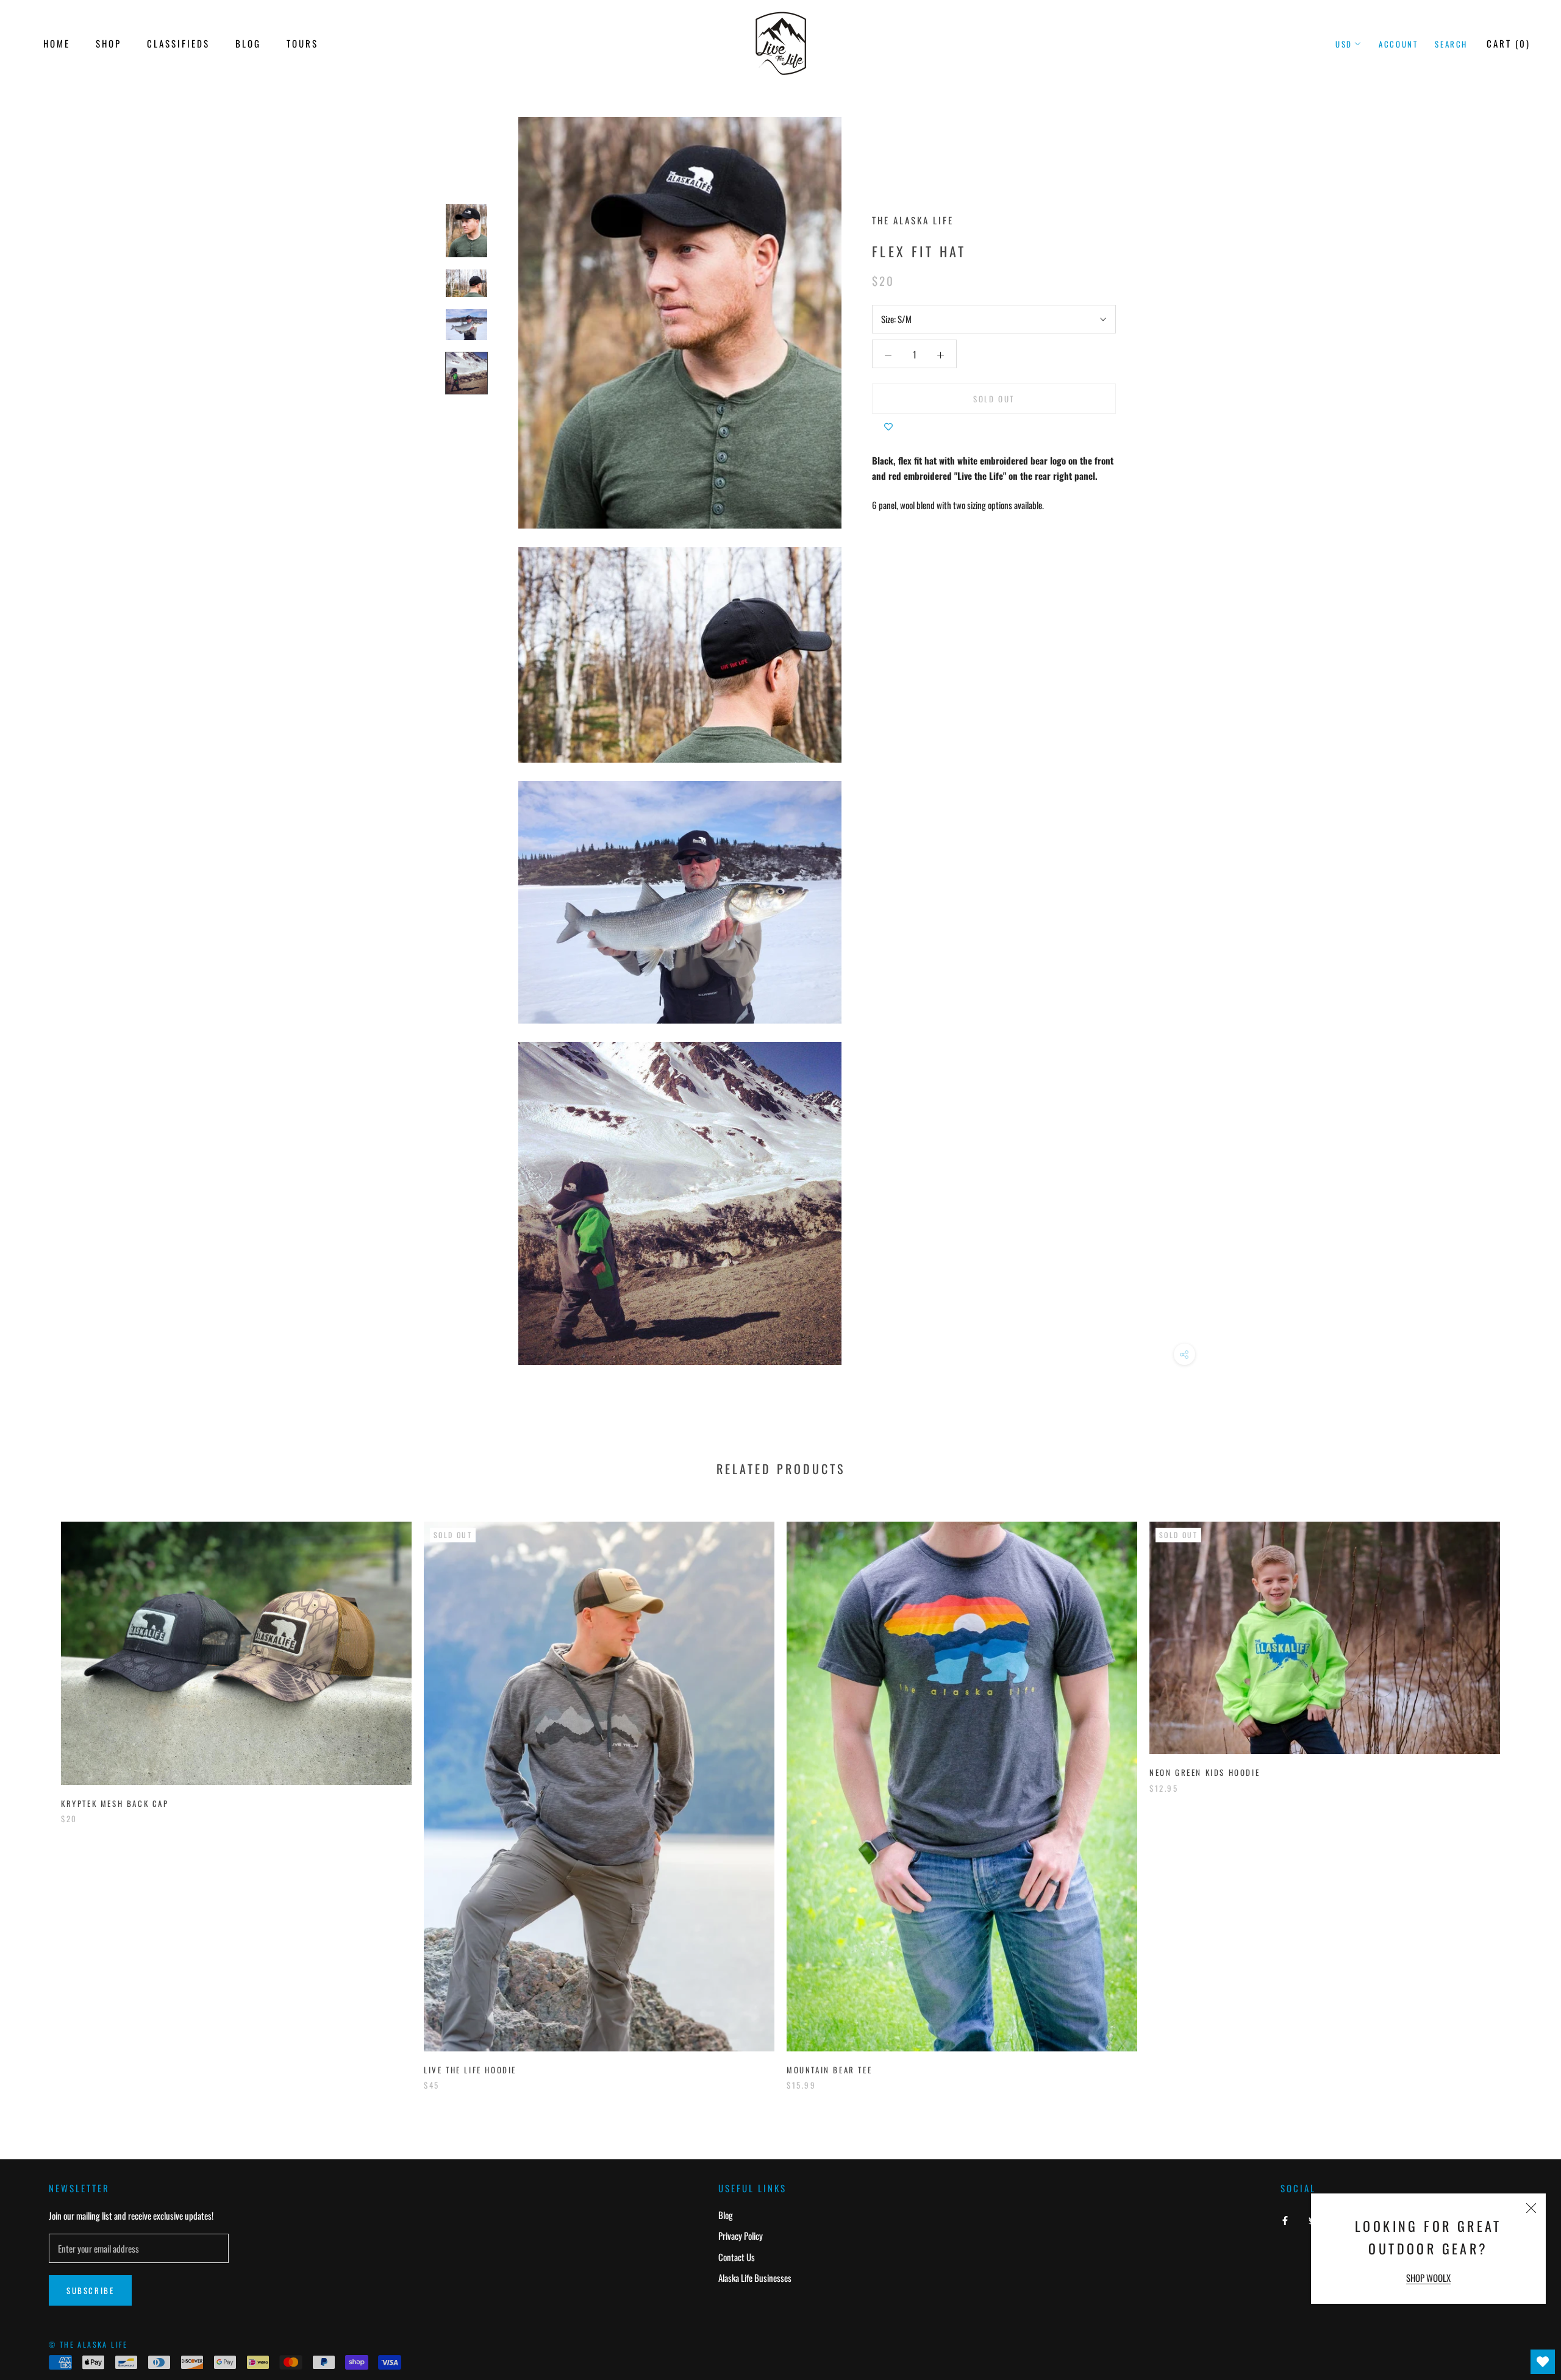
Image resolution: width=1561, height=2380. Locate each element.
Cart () (1509, 43)
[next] (1523, 1793)
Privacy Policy (741, 2236)
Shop (109, 43)
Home (57, 43)
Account (1398, 44)
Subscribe (90, 2290)
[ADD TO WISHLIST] (888, 426)
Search (1451, 44)
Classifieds (178, 43)
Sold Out (994, 399)
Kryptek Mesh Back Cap (115, 1803)
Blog (248, 43)
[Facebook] (1285, 2219)
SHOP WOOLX (1428, 2278)
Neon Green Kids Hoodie (1205, 1772)
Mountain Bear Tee (829, 2070)
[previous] (38, 1793)
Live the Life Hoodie (470, 2070)
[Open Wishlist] (1543, 2362)
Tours (302, 43)
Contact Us (737, 2257)
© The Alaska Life (88, 2344)
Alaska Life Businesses (755, 2278)
